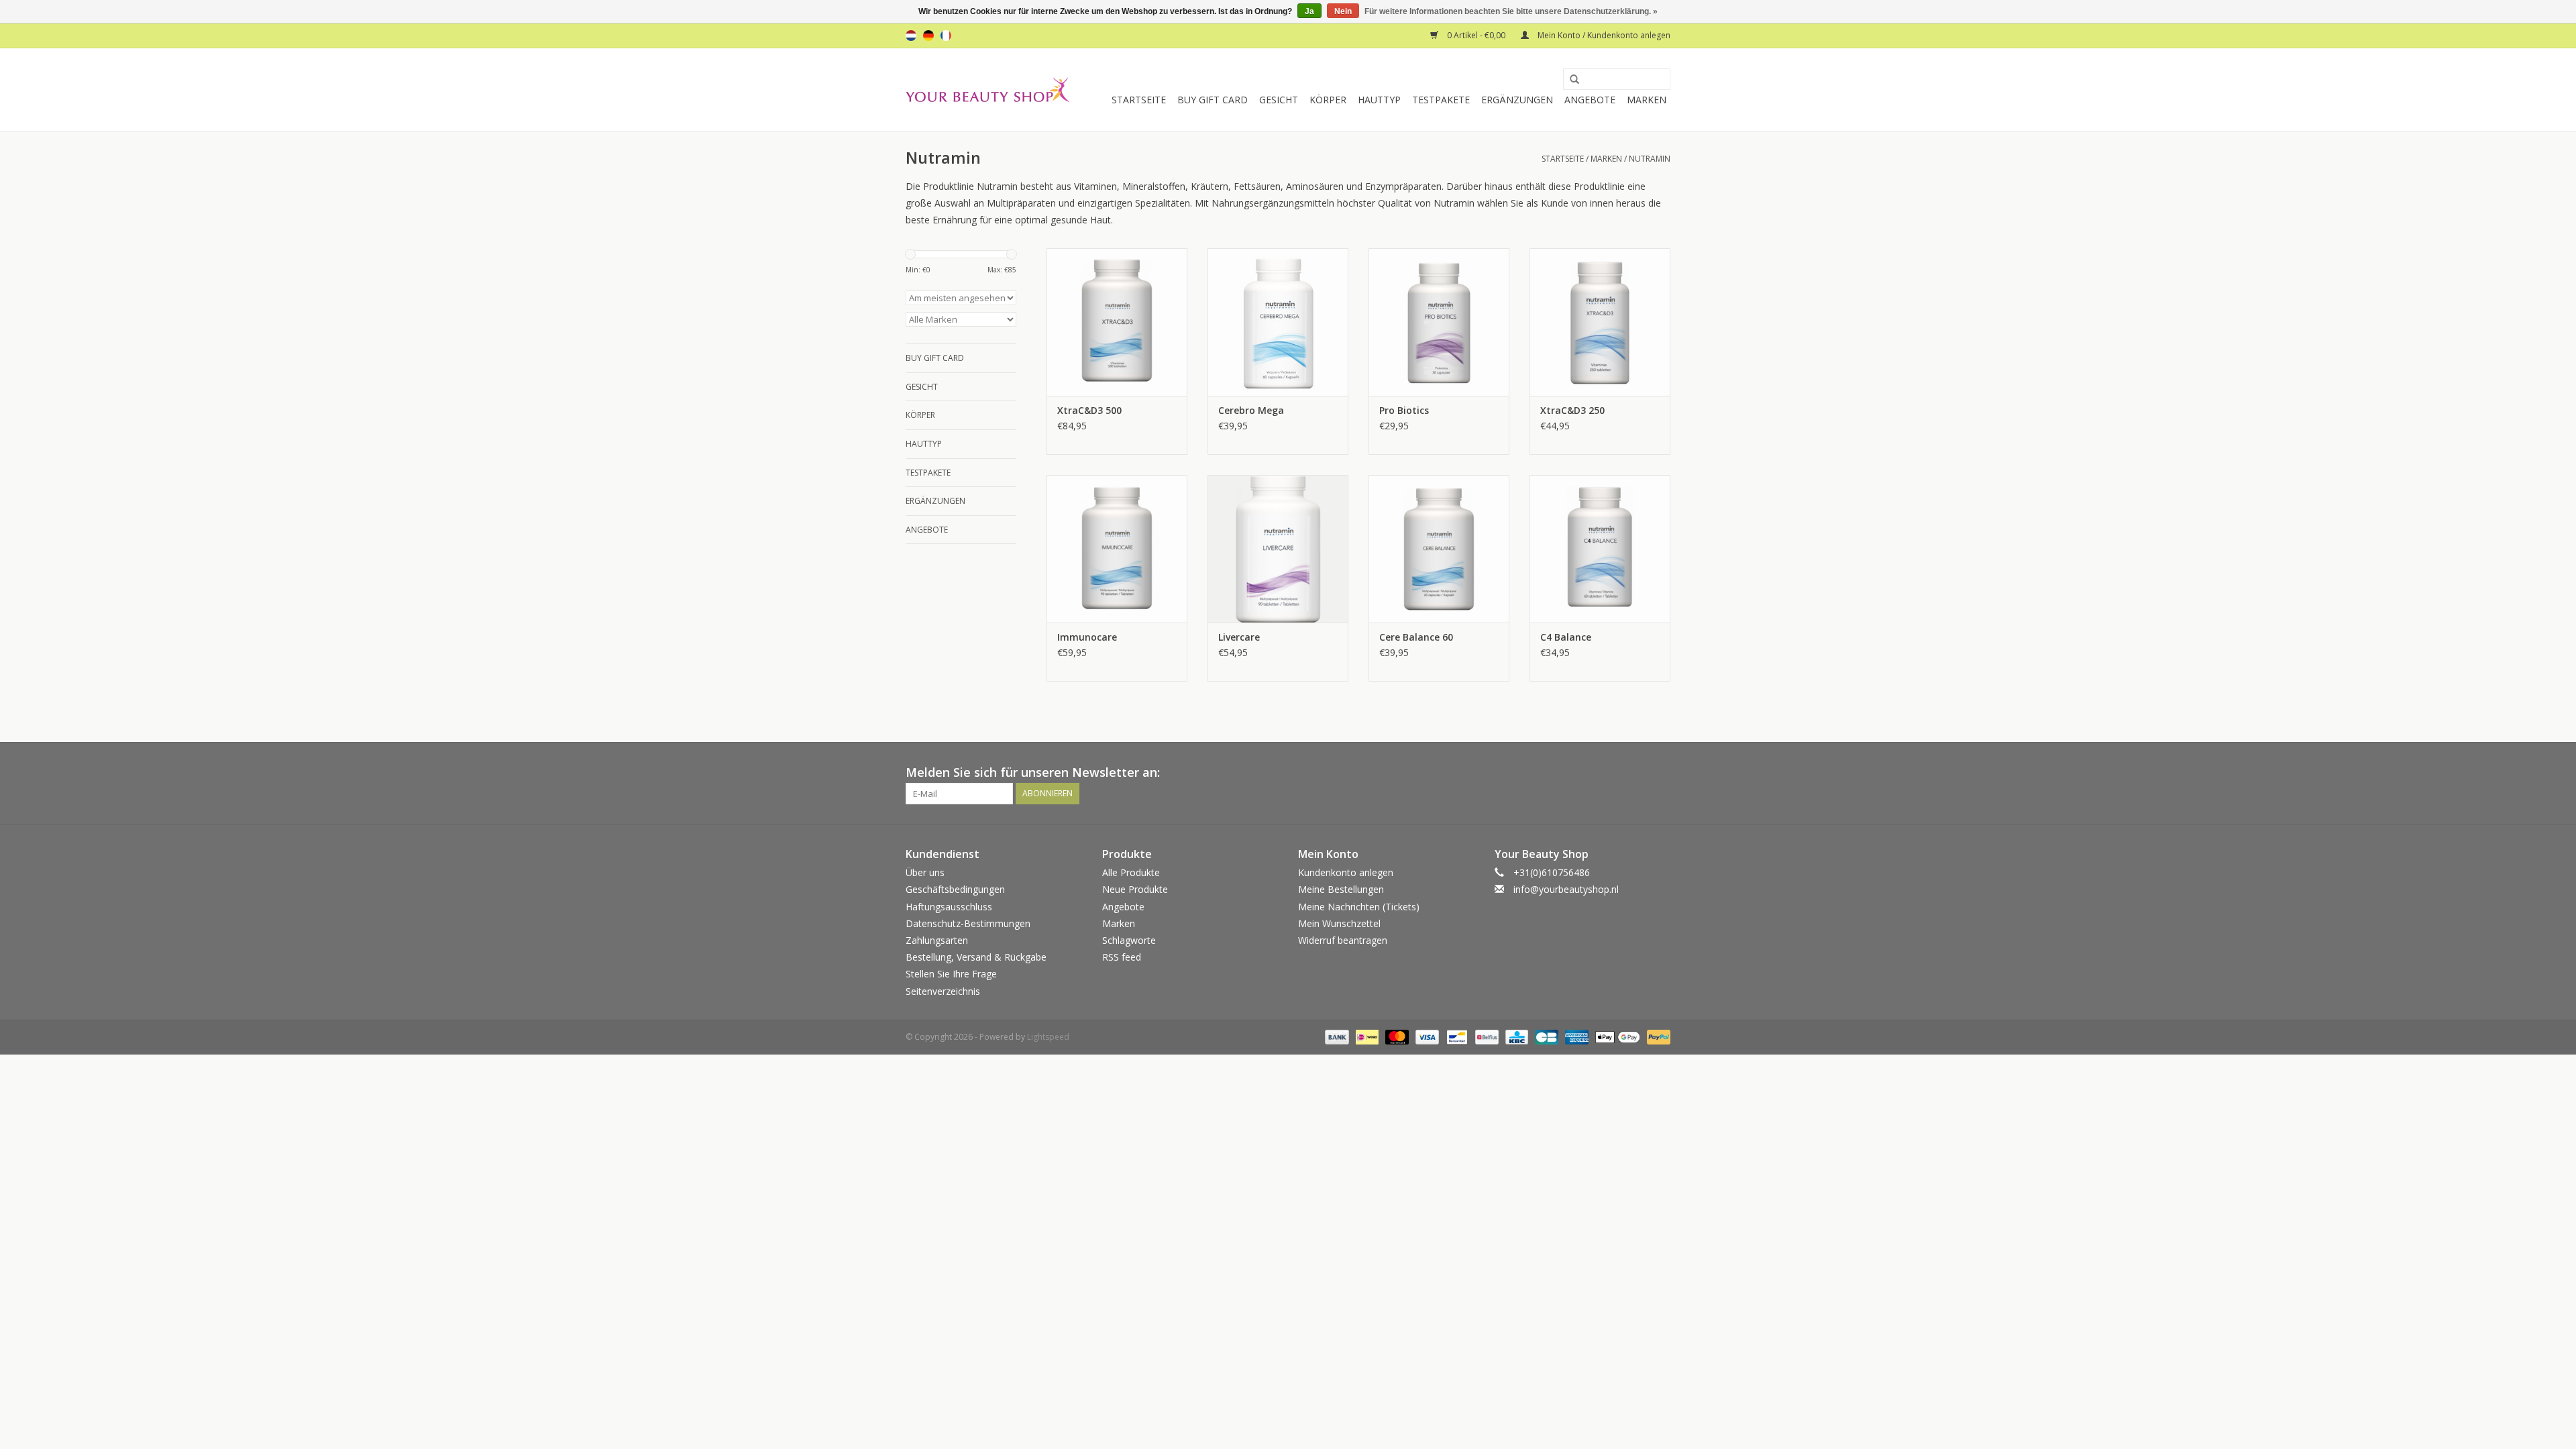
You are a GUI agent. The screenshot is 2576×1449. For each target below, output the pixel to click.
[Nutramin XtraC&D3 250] (1600, 322)
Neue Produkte (1135, 889)
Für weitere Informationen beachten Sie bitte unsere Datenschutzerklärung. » (1511, 11)
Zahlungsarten (937, 940)
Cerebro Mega (1251, 410)
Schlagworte (1129, 940)
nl (911, 36)
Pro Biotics (1404, 410)
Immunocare (1087, 637)
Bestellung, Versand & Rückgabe (976, 957)
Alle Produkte (1131, 872)
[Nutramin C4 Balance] (1600, 549)
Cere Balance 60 (1416, 637)
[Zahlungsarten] (1335, 1036)
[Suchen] (1570, 80)
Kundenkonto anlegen (1346, 872)
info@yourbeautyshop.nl (1566, 889)
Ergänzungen (1517, 100)
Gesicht (1279, 100)
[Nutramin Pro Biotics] (1439, 322)
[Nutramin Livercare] (1278, 549)
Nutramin (1650, 159)
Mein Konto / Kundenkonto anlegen (1603, 35)
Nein (1343, 11)
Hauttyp (1379, 100)
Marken (1647, 100)
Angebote (1590, 100)
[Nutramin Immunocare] (1117, 549)
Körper (1328, 100)
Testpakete (1441, 100)
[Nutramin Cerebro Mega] (1278, 322)
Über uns (925, 872)
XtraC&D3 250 (1572, 410)
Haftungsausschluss (949, 907)
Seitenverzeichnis (943, 991)
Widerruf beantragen (1343, 940)
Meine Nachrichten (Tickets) (1359, 907)
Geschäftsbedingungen (955, 889)
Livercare (1239, 637)
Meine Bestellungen (1341, 889)
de (928, 36)
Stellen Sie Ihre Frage (951, 974)
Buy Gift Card (1213, 100)
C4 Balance (1566, 637)
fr (946, 36)
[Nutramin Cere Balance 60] (1439, 549)
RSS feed (1122, 957)
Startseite (1139, 100)
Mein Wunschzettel (1339, 923)
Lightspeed (1048, 1037)
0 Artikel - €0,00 (1476, 35)
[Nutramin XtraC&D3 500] (1117, 322)
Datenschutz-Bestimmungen (968, 923)
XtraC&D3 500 (1089, 410)
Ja (1309, 11)
